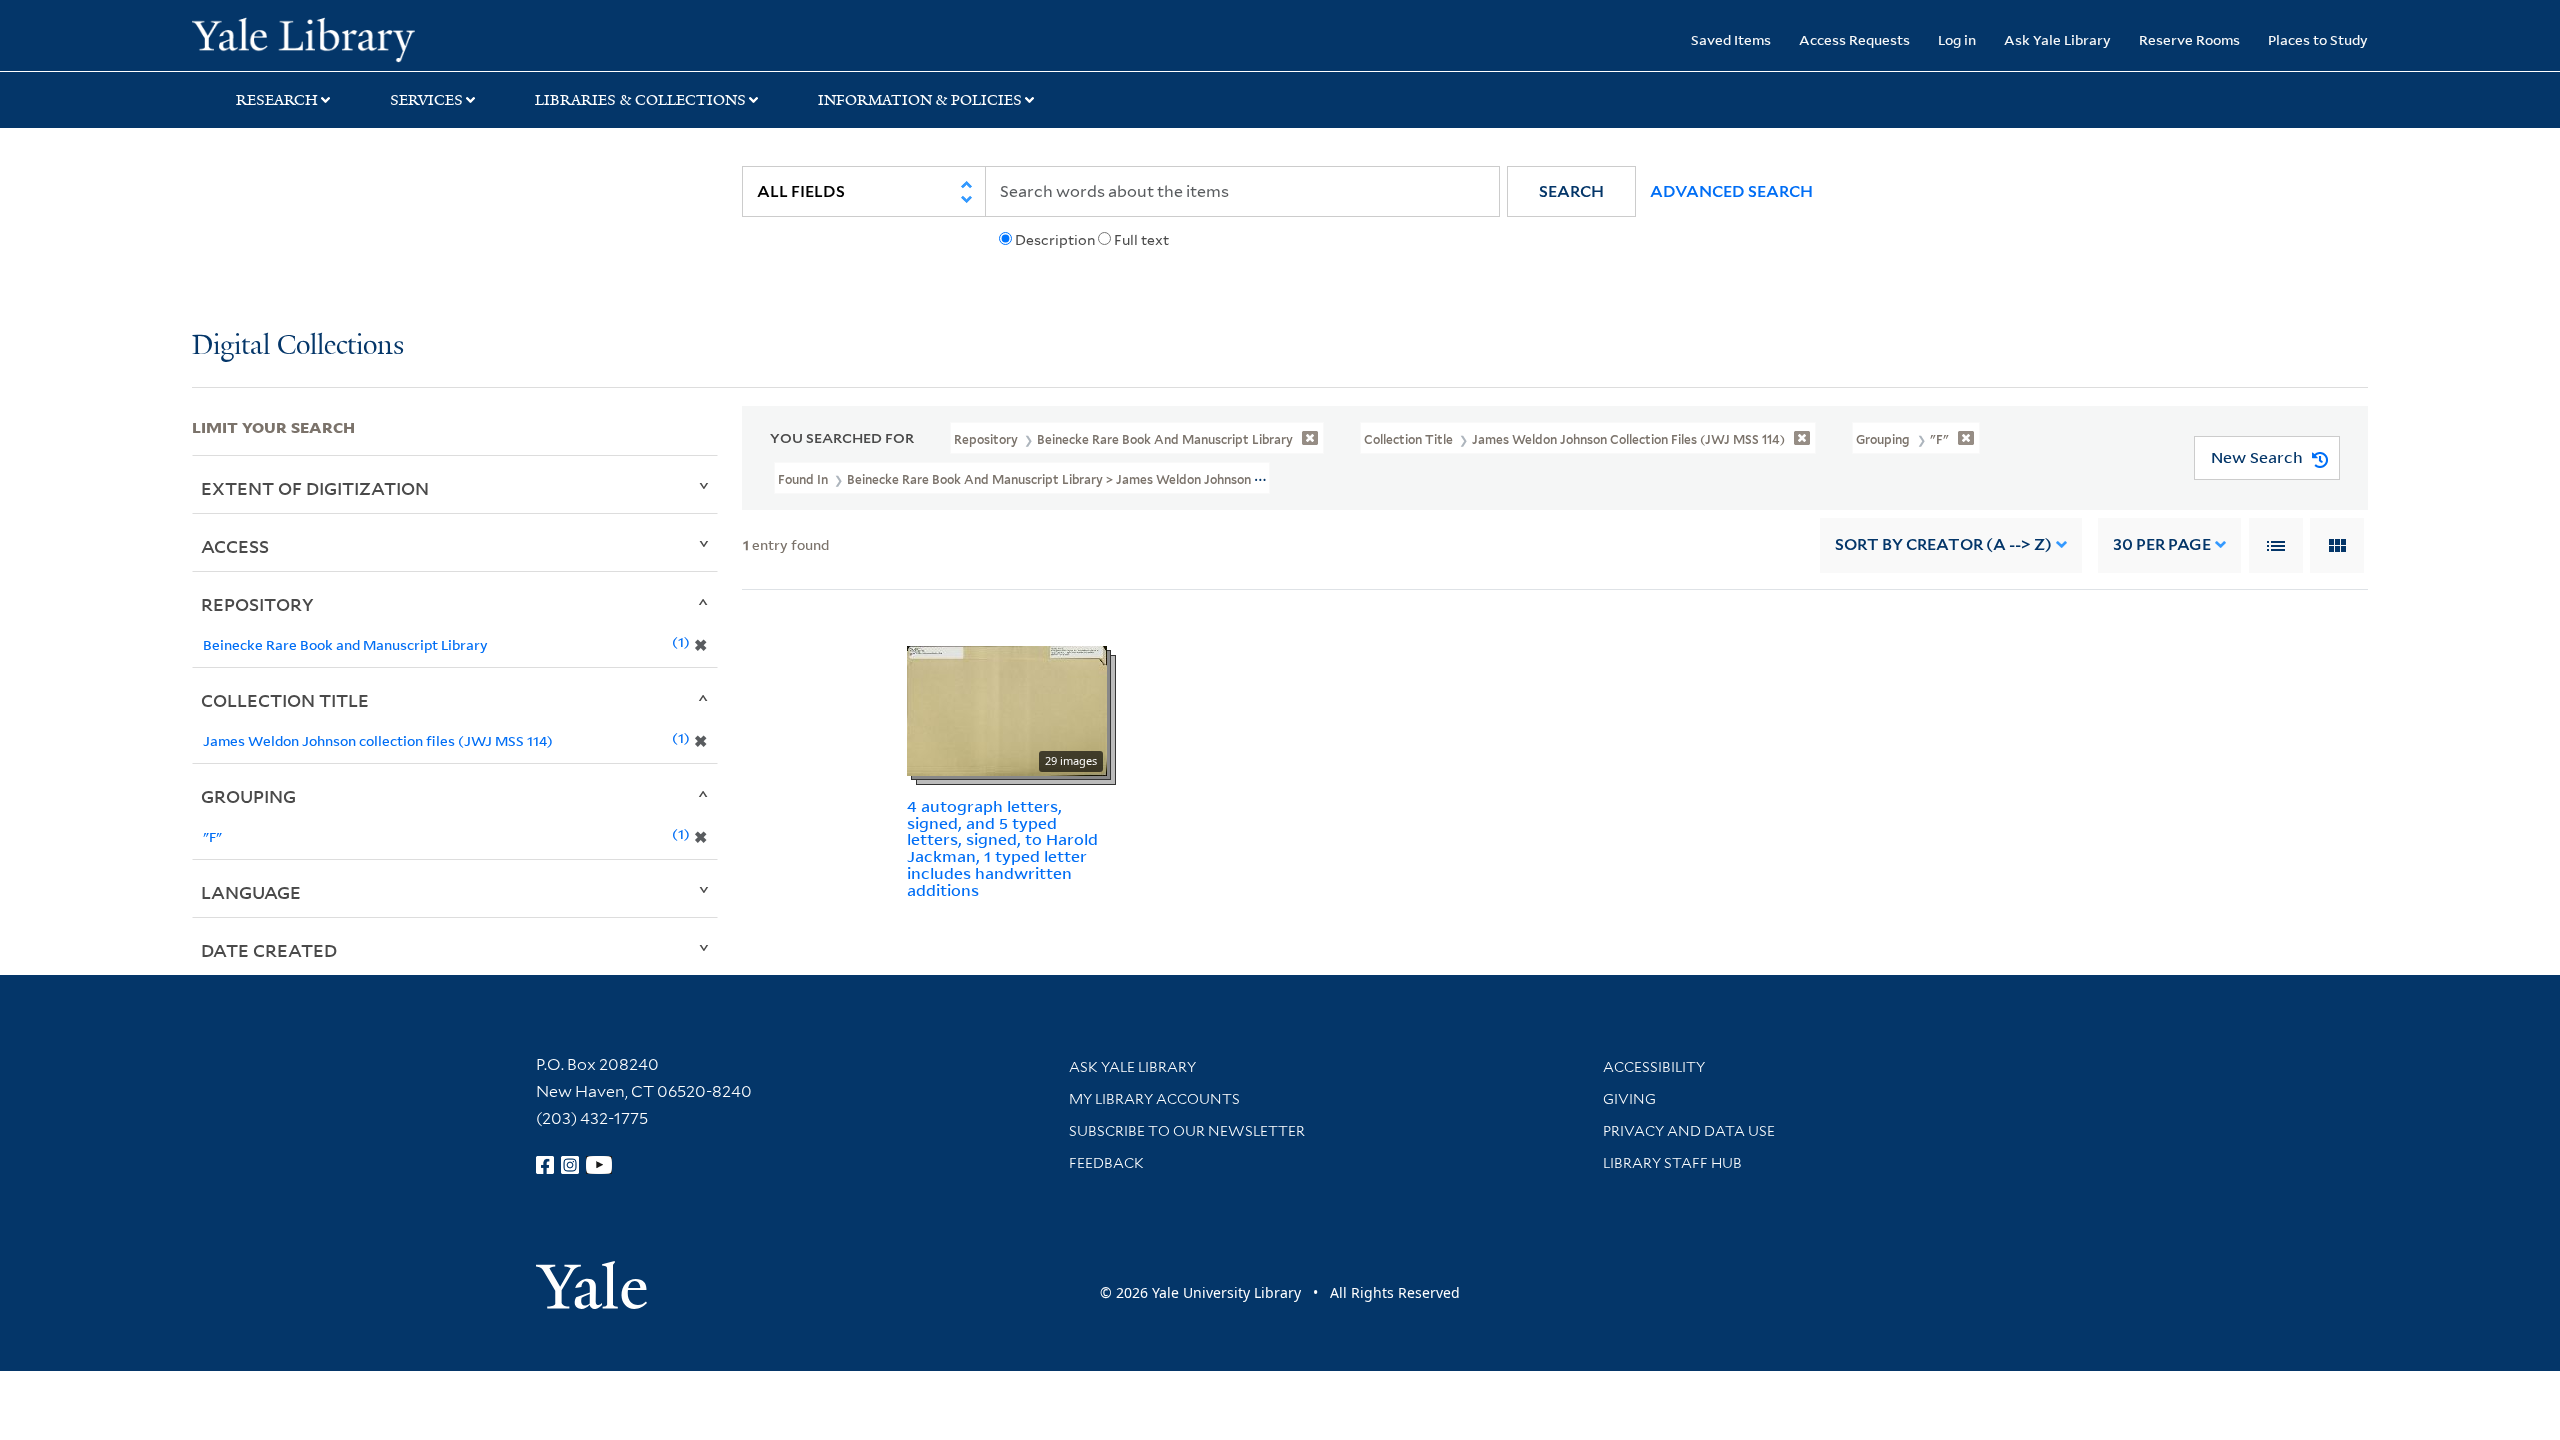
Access (235, 546)
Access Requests (1854, 39)
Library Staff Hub (1672, 1163)
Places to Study (2318, 39)
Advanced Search (1731, 191)
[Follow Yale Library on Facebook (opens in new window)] (545, 1165)
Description (1055, 240)
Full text (1141, 240)
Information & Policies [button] (920, 100)
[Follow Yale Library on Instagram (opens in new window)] (570, 1165)
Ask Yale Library (2057, 39)
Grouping (248, 796)
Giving (1629, 1099)
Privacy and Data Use (1689, 1131)
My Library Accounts (1154, 1099)
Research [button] (277, 100)
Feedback (1106, 1163)
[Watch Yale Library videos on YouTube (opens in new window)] (599, 1165)
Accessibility (1654, 1067)
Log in (1957, 39)
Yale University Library (355, 38)
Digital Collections (298, 346)
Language (251, 892)
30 (2162, 544)
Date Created (269, 950)
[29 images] (1007, 709)
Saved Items (1731, 39)
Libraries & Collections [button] (640, 100)
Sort (1943, 544)
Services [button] (426, 100)
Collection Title (285, 700)
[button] (1571, 191)
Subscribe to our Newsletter (1187, 1131)
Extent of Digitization (315, 488)
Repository (257, 604)
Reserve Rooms (2189, 39)
